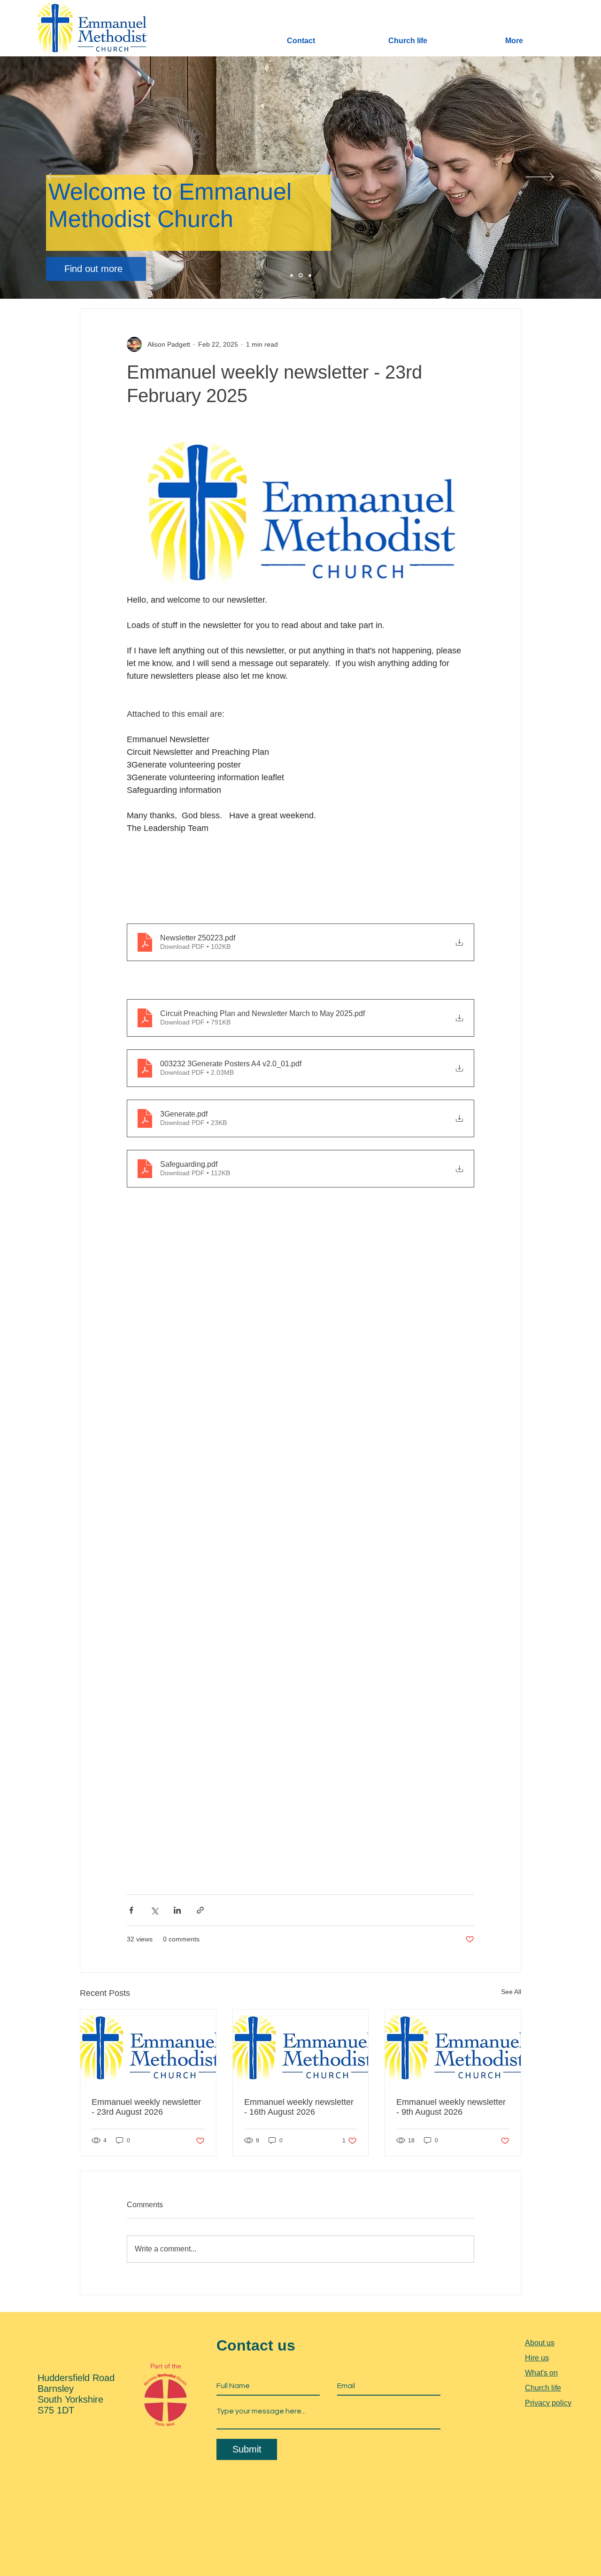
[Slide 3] (309, 275)
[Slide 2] (300, 275)
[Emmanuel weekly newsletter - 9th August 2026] (453, 2048)
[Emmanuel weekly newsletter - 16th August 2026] (301, 2048)
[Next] (540, 178)
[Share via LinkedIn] (177, 1910)
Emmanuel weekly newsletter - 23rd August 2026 (146, 2107)
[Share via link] (200, 1910)
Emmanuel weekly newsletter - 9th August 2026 (451, 2107)
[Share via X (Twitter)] (154, 1910)
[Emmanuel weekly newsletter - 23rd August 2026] (148, 2048)
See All (511, 1992)
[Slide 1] (292, 275)
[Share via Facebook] (131, 1910)
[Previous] (61, 178)
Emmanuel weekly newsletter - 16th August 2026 (299, 2107)
